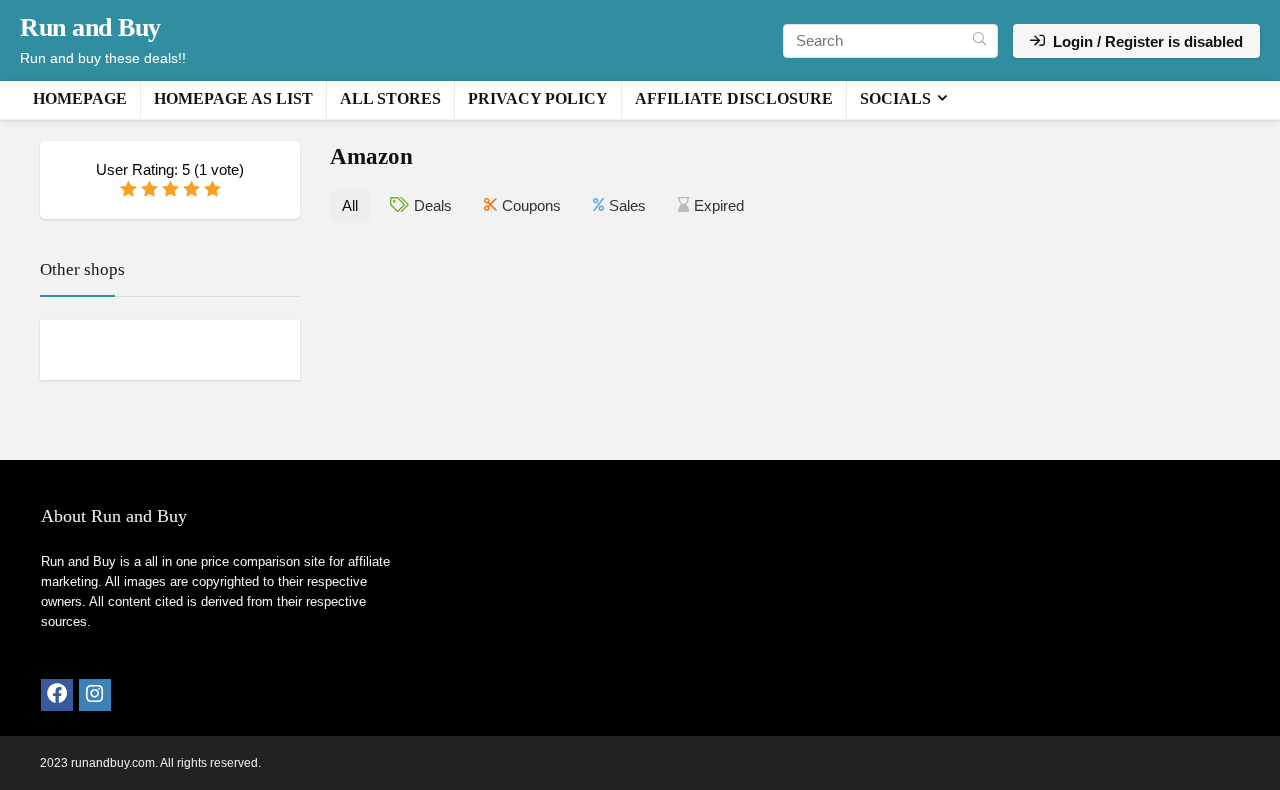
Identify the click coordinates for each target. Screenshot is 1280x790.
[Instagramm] (95, 695)
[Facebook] (57, 695)
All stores (390, 98)
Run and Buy (90, 27)
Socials (895, 98)
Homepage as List (233, 98)
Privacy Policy (538, 98)
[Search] (979, 41)
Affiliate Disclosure (734, 98)
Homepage (80, 98)
